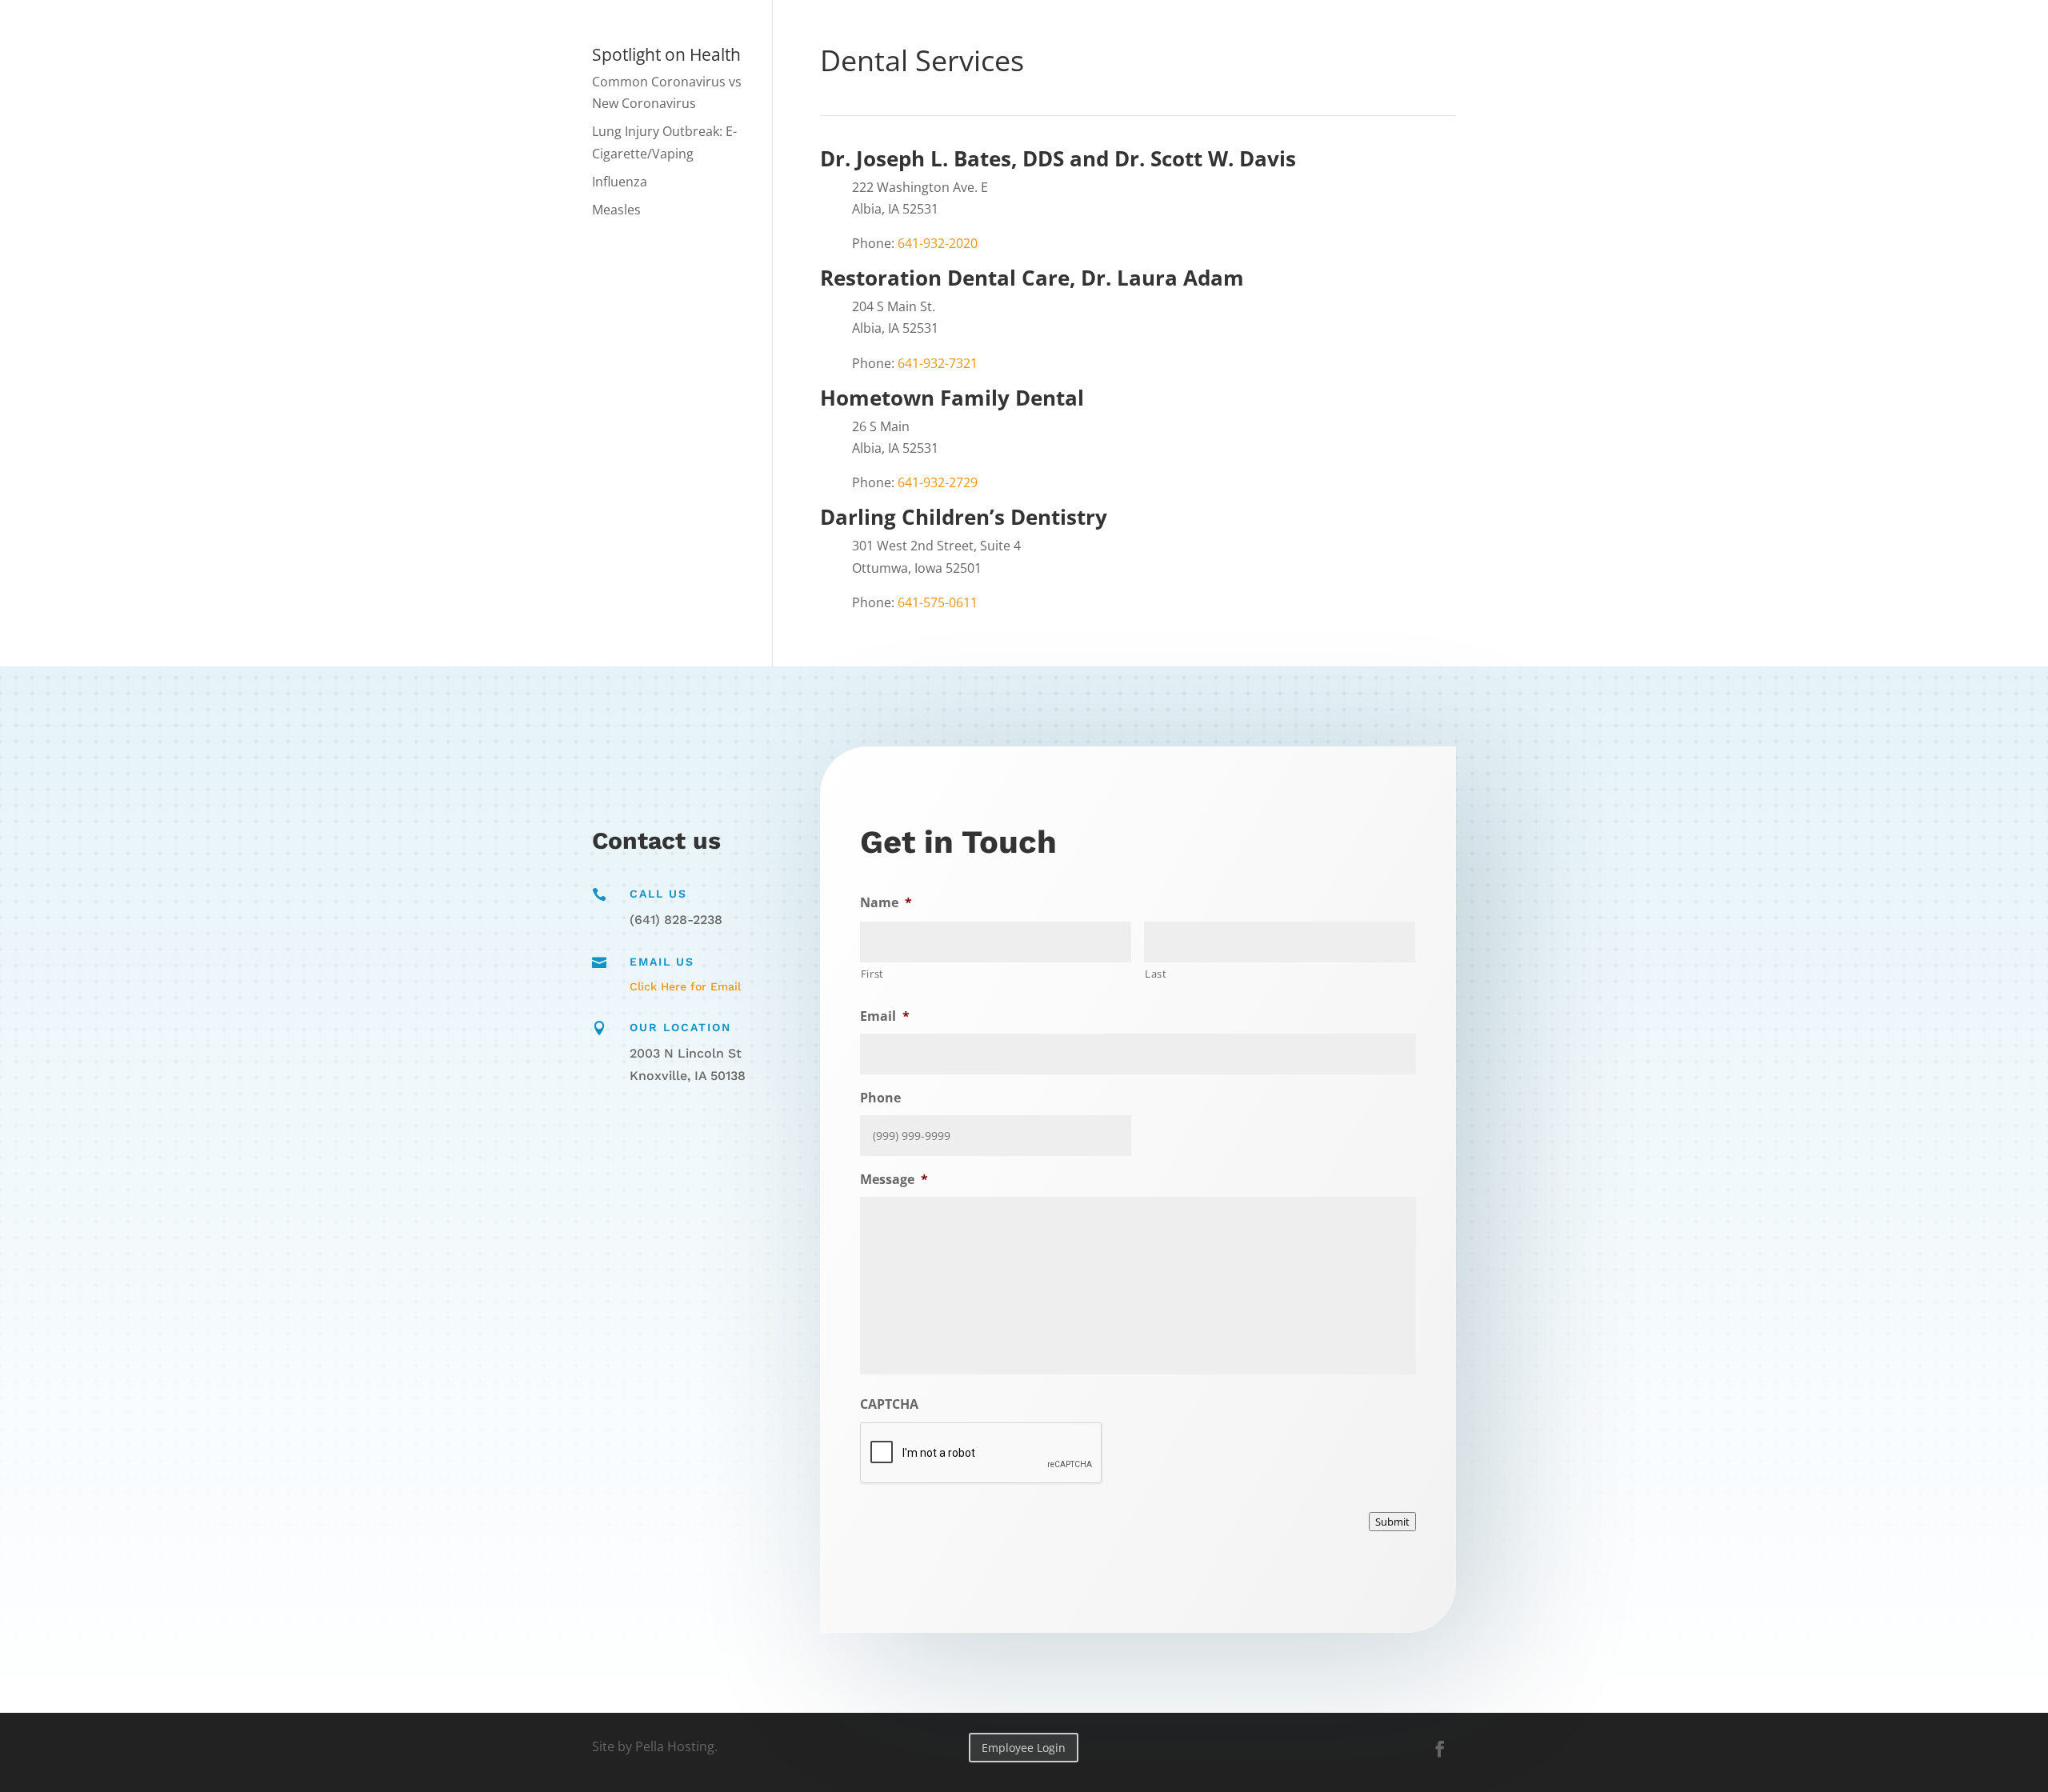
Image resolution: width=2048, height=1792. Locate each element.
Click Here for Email (685, 986)
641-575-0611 (938, 602)
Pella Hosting (675, 1746)
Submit (1392, 1522)
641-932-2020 (938, 243)
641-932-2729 (938, 482)
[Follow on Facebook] (1440, 1749)
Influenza (620, 182)
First (872, 974)
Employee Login (1024, 1748)
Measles (616, 210)
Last (1156, 974)
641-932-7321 (938, 363)
